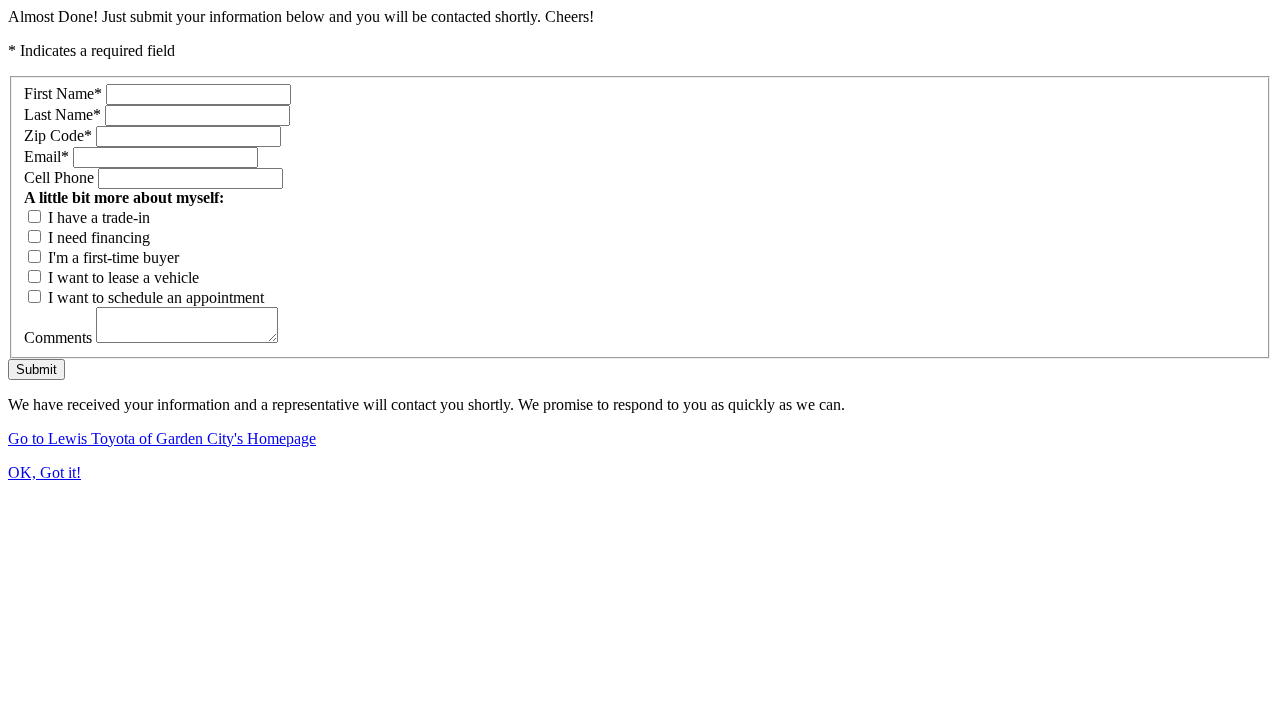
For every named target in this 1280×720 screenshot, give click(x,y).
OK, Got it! (44, 472)
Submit (36, 369)
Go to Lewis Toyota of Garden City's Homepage (162, 438)
